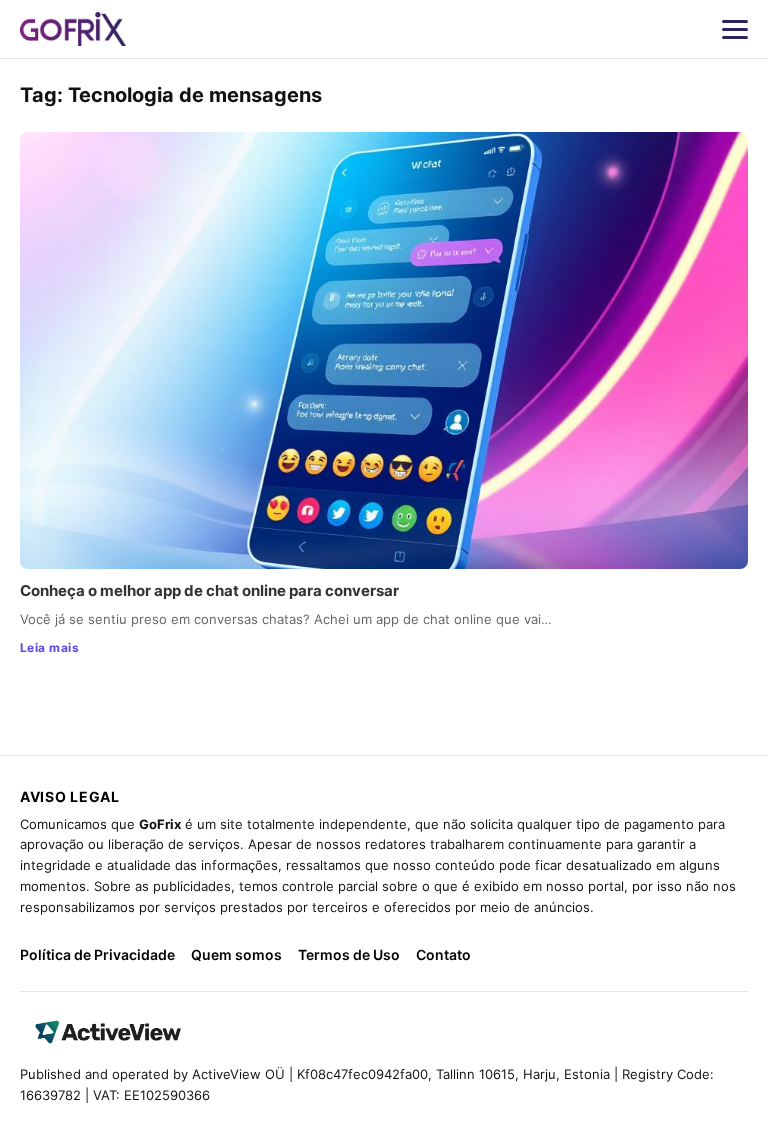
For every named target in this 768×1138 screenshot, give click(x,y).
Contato (443, 954)
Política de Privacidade (97, 954)
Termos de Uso (349, 954)
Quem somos (236, 954)
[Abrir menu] (735, 29)
